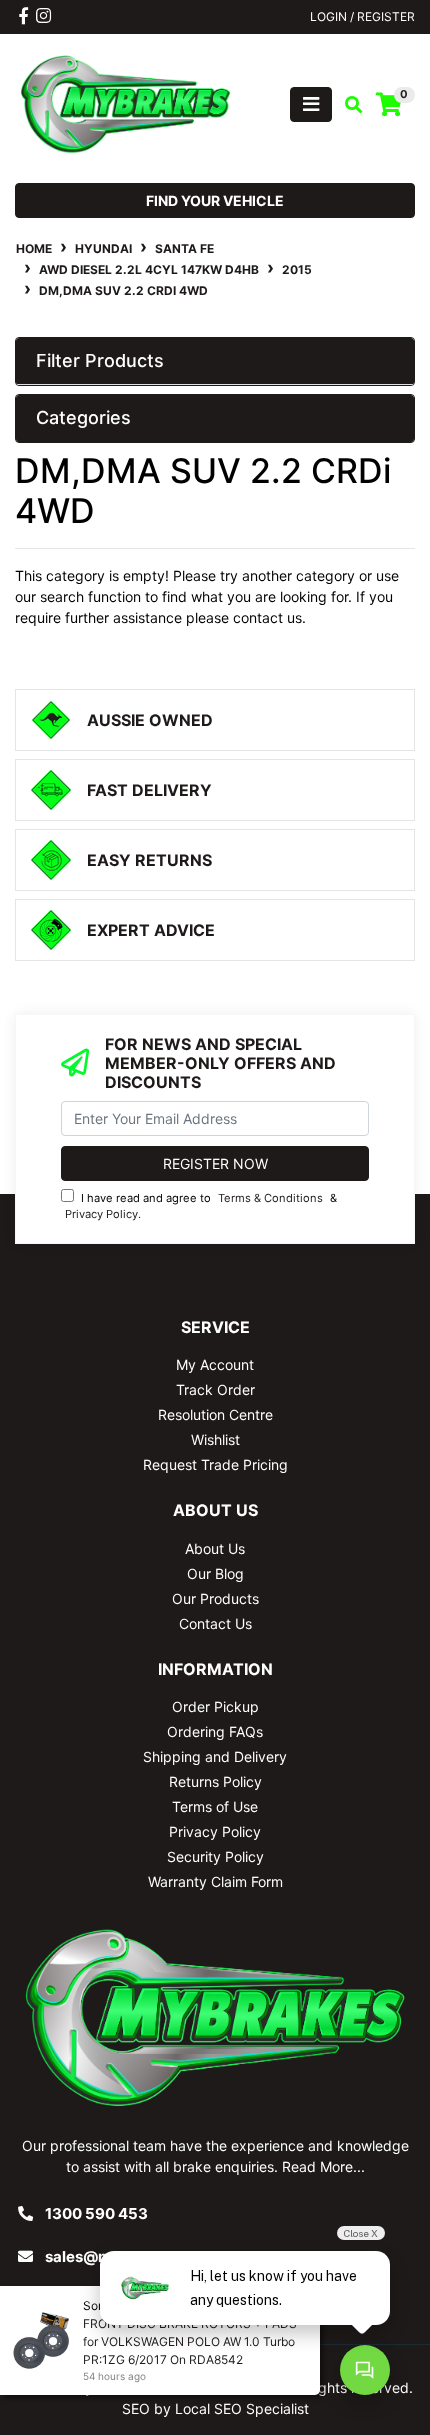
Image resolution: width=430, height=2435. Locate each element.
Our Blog (215, 1573)
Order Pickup (215, 1706)
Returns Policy (215, 1781)
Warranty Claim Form (215, 1881)
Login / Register (362, 16)
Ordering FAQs (215, 1731)
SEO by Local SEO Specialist (215, 2408)
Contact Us (215, 1623)
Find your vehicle (215, 200)
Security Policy (215, 1856)
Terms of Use (215, 1806)
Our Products (215, 1598)
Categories (83, 417)
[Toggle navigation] (311, 104)
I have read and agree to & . (201, 1206)
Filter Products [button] (100, 360)
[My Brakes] (125, 102)
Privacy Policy (101, 1214)
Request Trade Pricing (215, 1464)
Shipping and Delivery (215, 1756)
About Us (215, 1548)
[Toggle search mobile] (347, 105)
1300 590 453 (96, 2213)
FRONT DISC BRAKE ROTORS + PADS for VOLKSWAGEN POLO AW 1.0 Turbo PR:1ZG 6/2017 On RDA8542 (190, 2341)
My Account (215, 1364)
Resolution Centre (215, 1414)
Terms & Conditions (270, 1198)
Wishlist (215, 1439)
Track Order (215, 1389)
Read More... (323, 2166)
